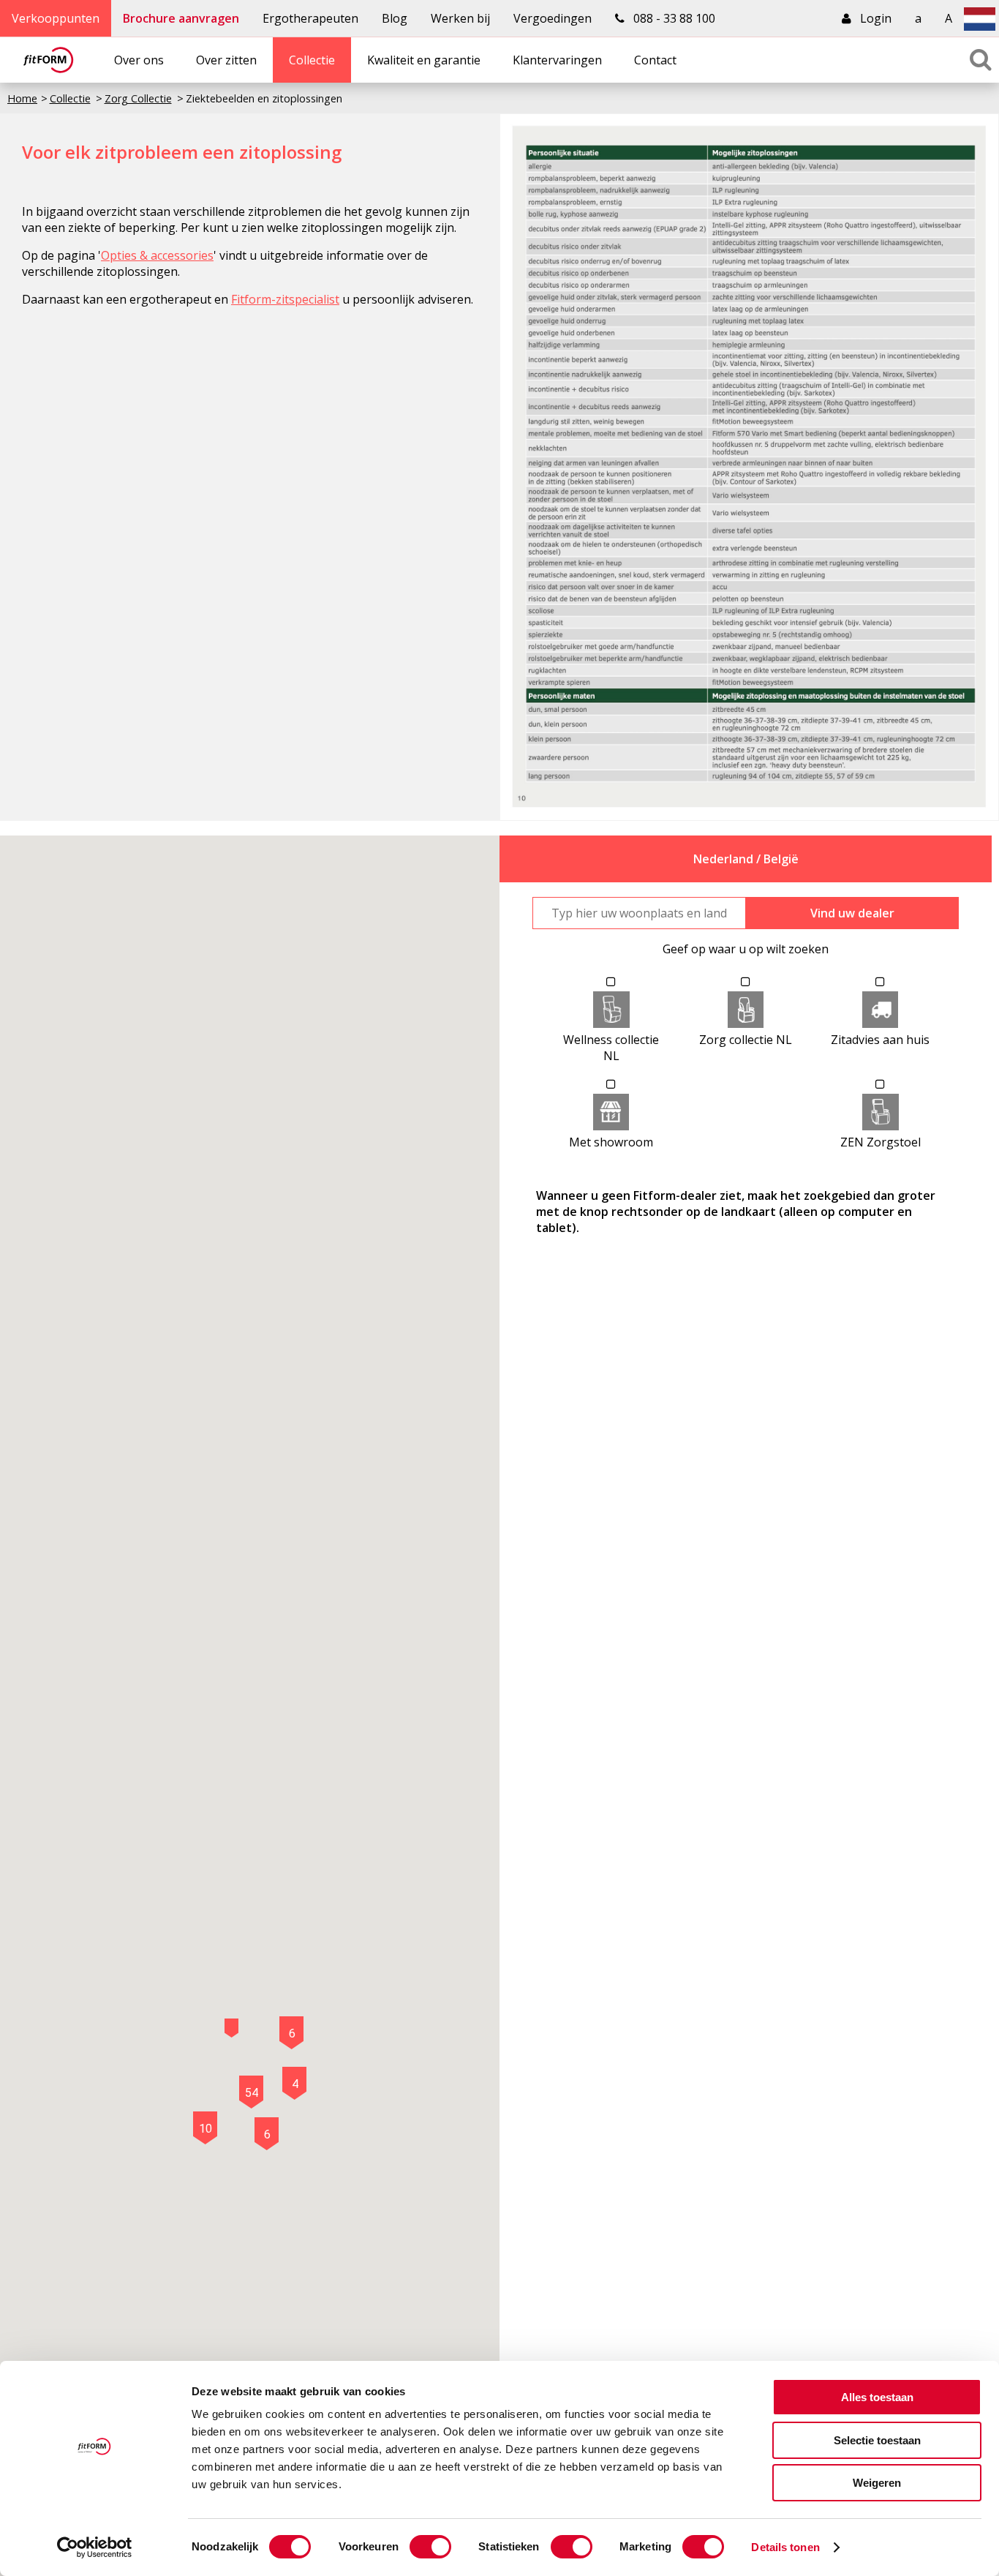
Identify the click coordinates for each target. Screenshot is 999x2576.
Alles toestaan (877, 2397)
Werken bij (460, 18)
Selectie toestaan (877, 2440)
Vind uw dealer (852, 913)
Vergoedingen (553, 18)
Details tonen (785, 2547)
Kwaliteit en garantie (424, 60)
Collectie (312, 60)
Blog (395, 18)
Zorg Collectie (138, 98)
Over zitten (226, 60)
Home (22, 98)
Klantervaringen (557, 60)
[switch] (430, 2547)
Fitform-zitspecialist (285, 299)
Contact (655, 60)
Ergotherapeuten (310, 18)
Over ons (139, 60)
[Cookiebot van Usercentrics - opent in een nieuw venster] (95, 2547)
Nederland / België (746, 859)
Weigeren (877, 2483)
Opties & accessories (157, 255)
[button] (231, 2028)
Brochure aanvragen (181, 18)
